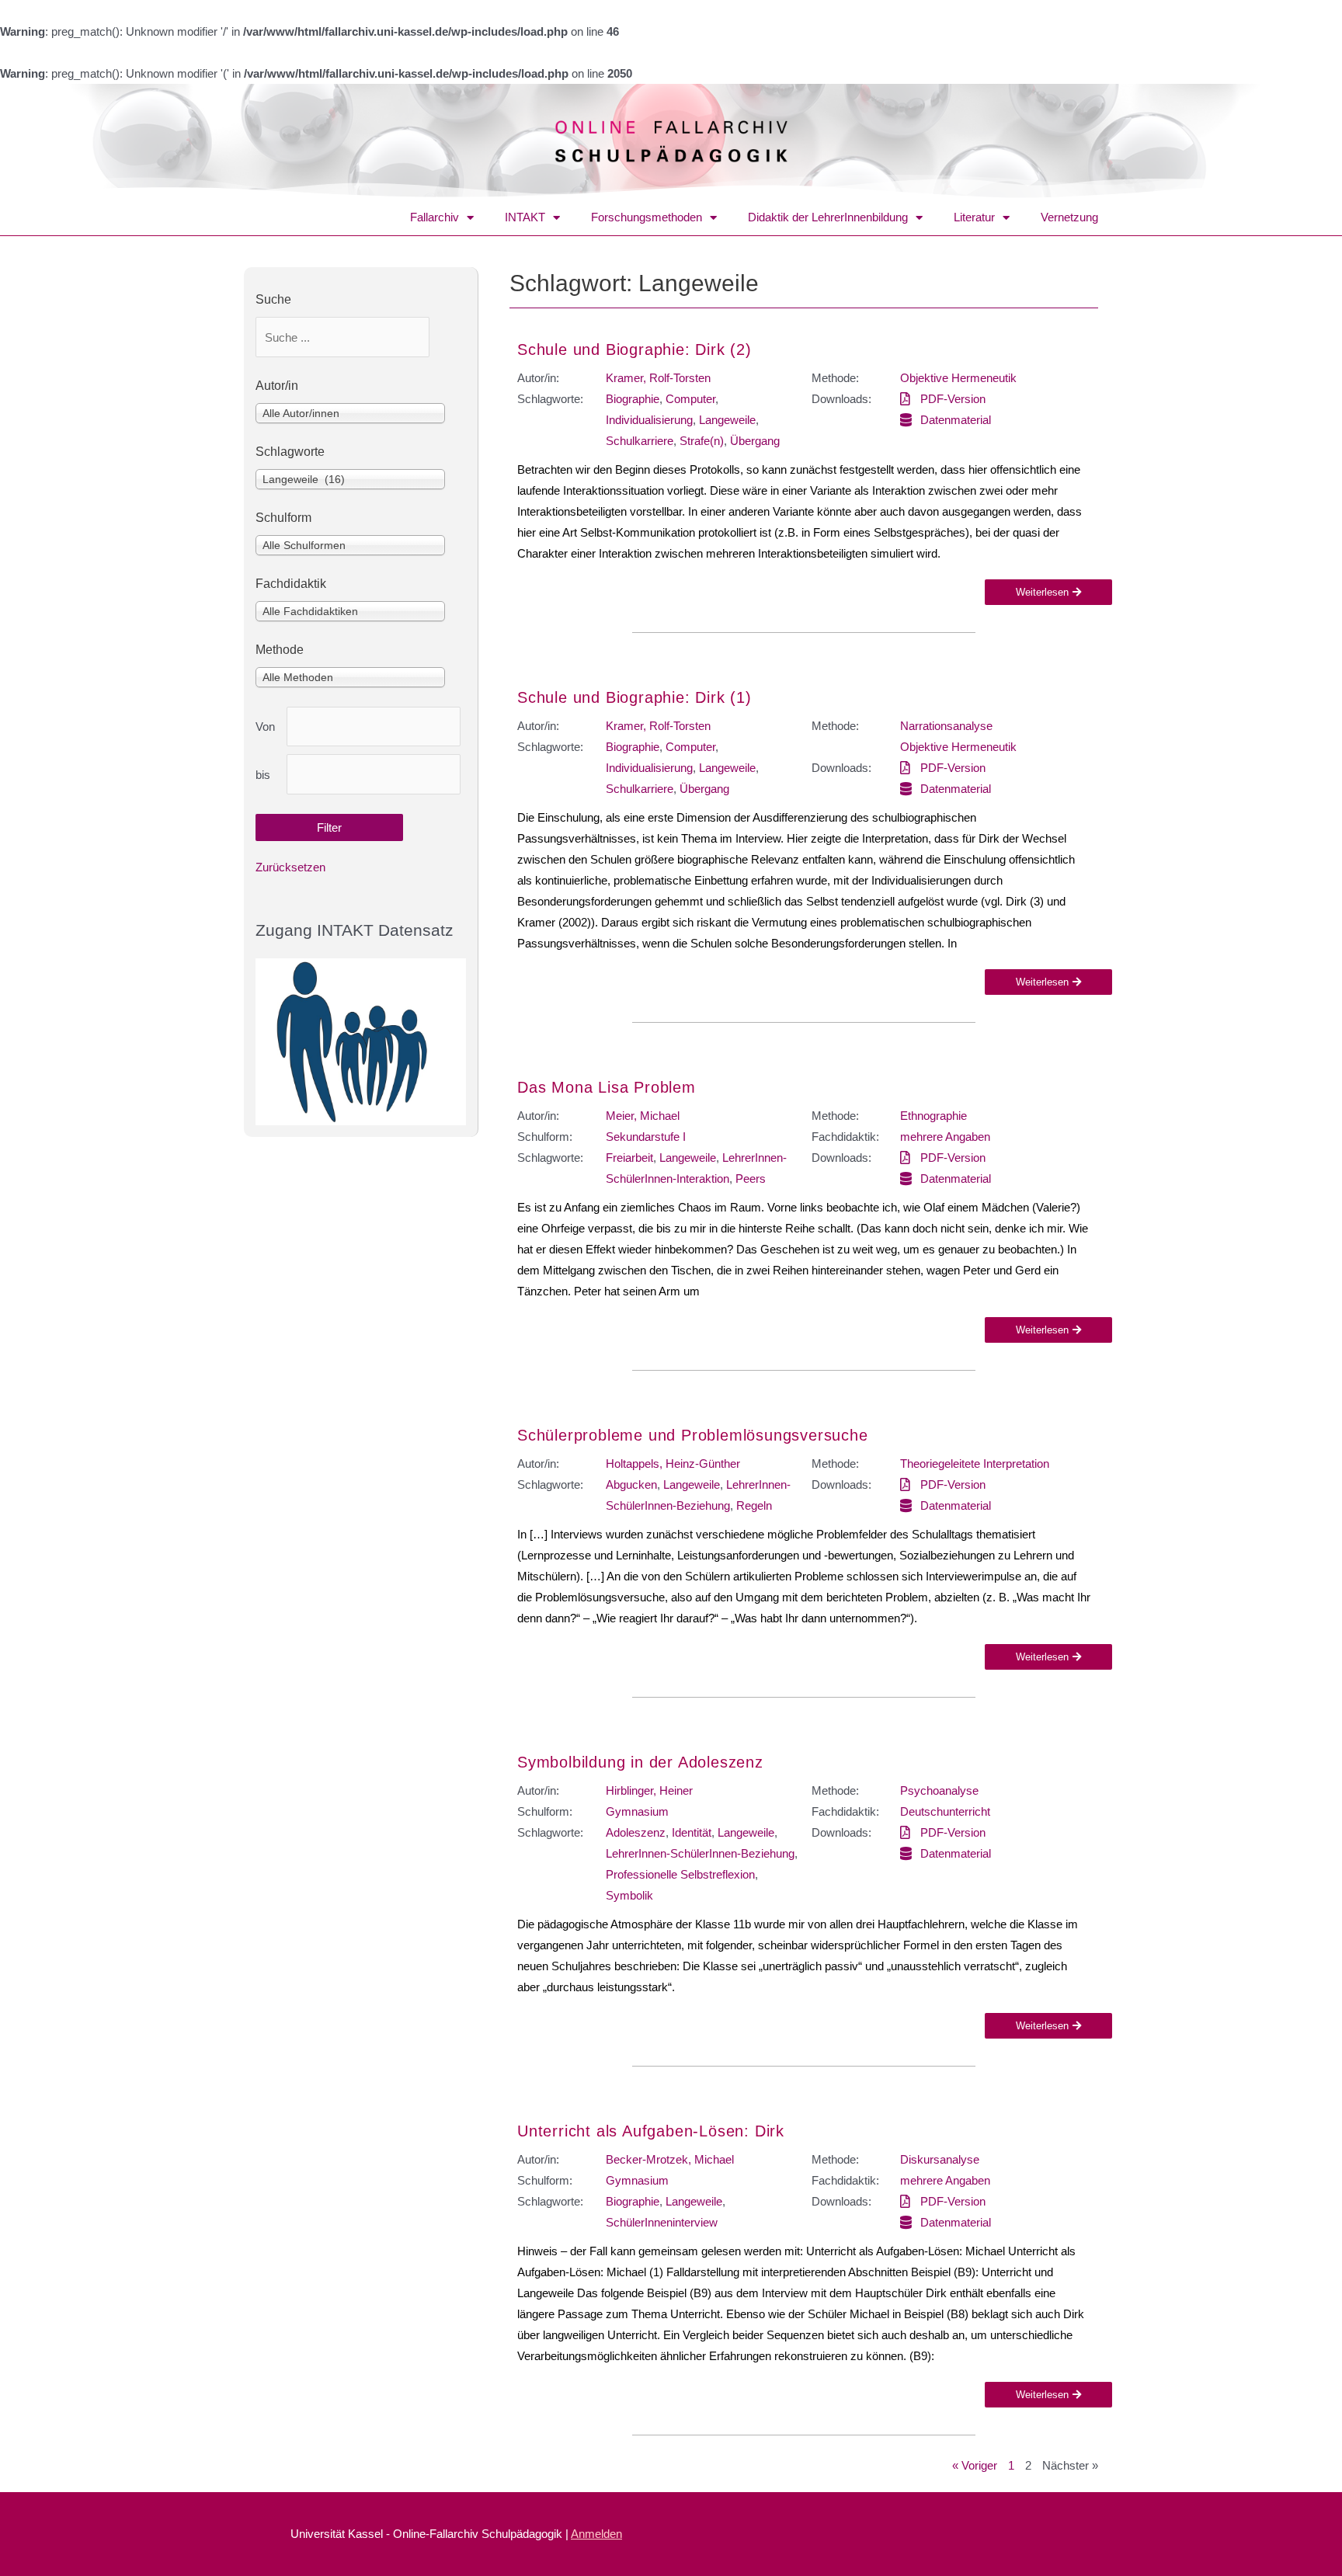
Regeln (754, 1505)
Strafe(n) (702, 441)
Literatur (974, 217)
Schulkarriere (640, 441)
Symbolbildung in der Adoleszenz (640, 1762)
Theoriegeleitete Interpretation (975, 1464)
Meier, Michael (643, 1116)
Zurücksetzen (290, 867)
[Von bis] (374, 727)
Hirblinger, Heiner (649, 1790)
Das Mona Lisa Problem (607, 1087)
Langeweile (727, 420)
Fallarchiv (435, 217)
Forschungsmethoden (647, 217)
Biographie (633, 399)
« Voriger (975, 2465)
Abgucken (631, 1484)
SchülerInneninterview (662, 2222)
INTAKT (525, 217)
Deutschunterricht (945, 1811)
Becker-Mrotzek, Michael (670, 2159)
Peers (751, 1178)
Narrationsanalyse (946, 726)
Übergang (755, 441)
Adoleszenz (636, 1832)
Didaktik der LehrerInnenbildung (828, 217)
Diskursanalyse (940, 2159)
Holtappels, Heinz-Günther (673, 1464)
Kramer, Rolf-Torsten (658, 378)
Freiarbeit (629, 1158)
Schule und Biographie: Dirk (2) (634, 349)
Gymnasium (637, 1811)
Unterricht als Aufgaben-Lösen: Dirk (651, 2131)
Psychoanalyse (939, 1790)
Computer (690, 399)
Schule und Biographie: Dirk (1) (634, 697)
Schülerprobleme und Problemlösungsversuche (693, 1435)
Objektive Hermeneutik (958, 378)
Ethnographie (933, 1116)
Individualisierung (649, 420)
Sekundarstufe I (646, 1137)
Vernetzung (1069, 217)
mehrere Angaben (945, 1137)
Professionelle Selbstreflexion (680, 1874)
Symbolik (629, 1895)
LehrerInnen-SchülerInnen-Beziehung (700, 1853)
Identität (692, 1832)
